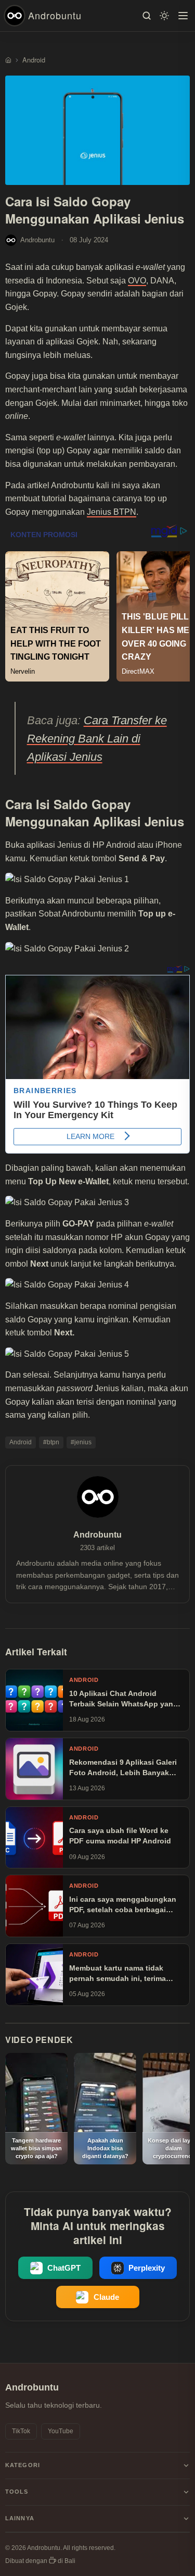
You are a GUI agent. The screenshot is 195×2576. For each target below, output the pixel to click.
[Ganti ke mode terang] (164, 16)
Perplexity (147, 2268)
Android (21, 1442)
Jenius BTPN (112, 512)
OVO (137, 281)
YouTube (61, 2431)
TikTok (21, 2431)
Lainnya (20, 2518)
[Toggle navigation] (183, 16)
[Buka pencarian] (147, 16)
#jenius (81, 1442)
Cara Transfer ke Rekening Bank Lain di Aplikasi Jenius (97, 739)
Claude (106, 2297)
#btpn (51, 1442)
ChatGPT (64, 2268)
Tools (17, 2492)
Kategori (23, 2465)
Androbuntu (55, 15)
